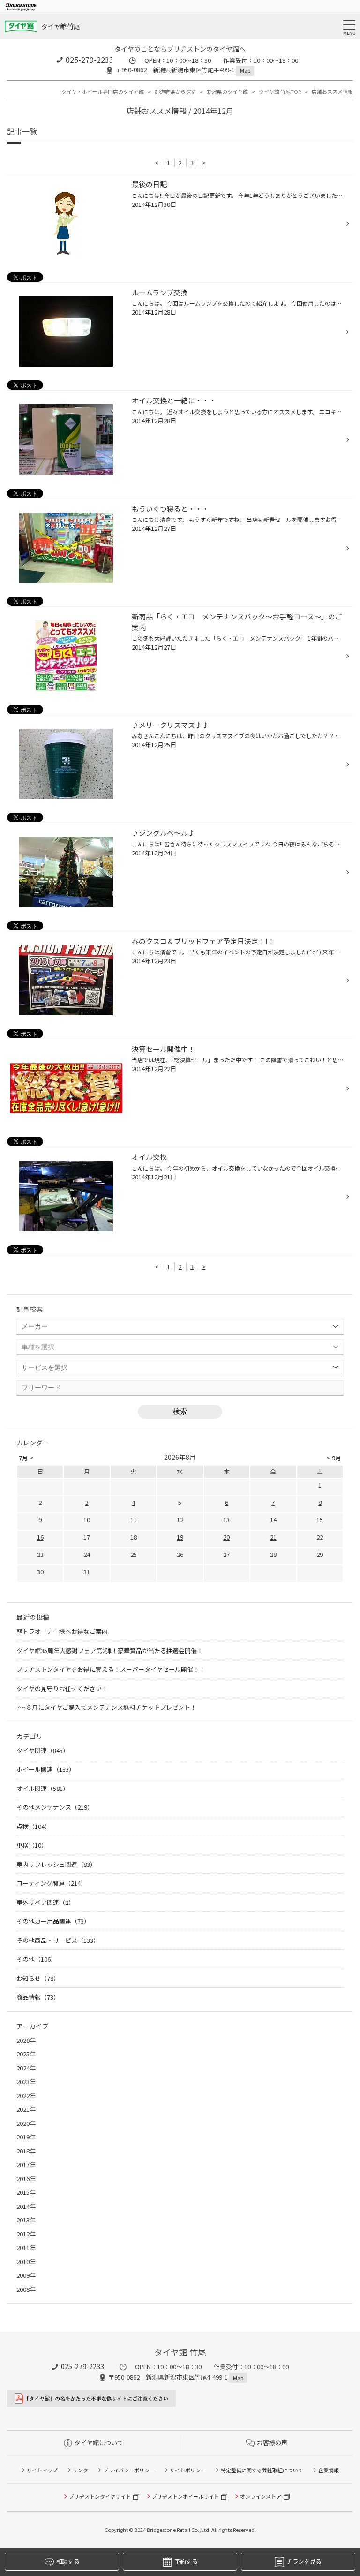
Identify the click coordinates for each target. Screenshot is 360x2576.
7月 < (26, 1458)
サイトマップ (42, 2470)
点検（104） (34, 1826)
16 (40, 1537)
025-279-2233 (90, 60)
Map (245, 70)
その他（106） (37, 1959)
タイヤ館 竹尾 (60, 26)
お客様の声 (272, 2443)
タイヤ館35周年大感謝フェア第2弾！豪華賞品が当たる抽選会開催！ (110, 1651)
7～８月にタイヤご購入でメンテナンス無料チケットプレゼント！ (106, 1707)
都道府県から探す (175, 91)
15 (320, 1520)
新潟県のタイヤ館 (227, 91)
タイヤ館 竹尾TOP (280, 91)
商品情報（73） (38, 1997)
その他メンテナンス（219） (55, 1807)
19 (180, 1537)
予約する (186, 2561)
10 (87, 1520)
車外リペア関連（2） (45, 1902)
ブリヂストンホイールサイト (185, 2496)
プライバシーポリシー (129, 2470)
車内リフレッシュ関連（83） (56, 1864)
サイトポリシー (188, 2470)
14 (273, 1520)
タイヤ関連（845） (43, 1750)
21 (273, 1537)
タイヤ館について (99, 2443)
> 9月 (334, 1458)
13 (226, 1520)
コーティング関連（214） (52, 1883)
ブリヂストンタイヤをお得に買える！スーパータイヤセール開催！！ (111, 1669)
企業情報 (329, 2470)
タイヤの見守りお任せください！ (62, 1688)
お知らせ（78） (38, 1978)
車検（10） (32, 1845)
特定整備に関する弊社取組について (262, 2470)
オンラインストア (261, 2496)
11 (134, 1520)
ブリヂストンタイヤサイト (100, 2496)
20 (226, 1537)
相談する (68, 2561)
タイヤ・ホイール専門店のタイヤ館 (103, 91)
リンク (80, 2470)
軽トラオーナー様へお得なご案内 (62, 1631)
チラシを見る (304, 2561)
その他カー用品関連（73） (53, 1921)
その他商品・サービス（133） (58, 1940)
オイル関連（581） (43, 1788)
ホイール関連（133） (46, 1769)
